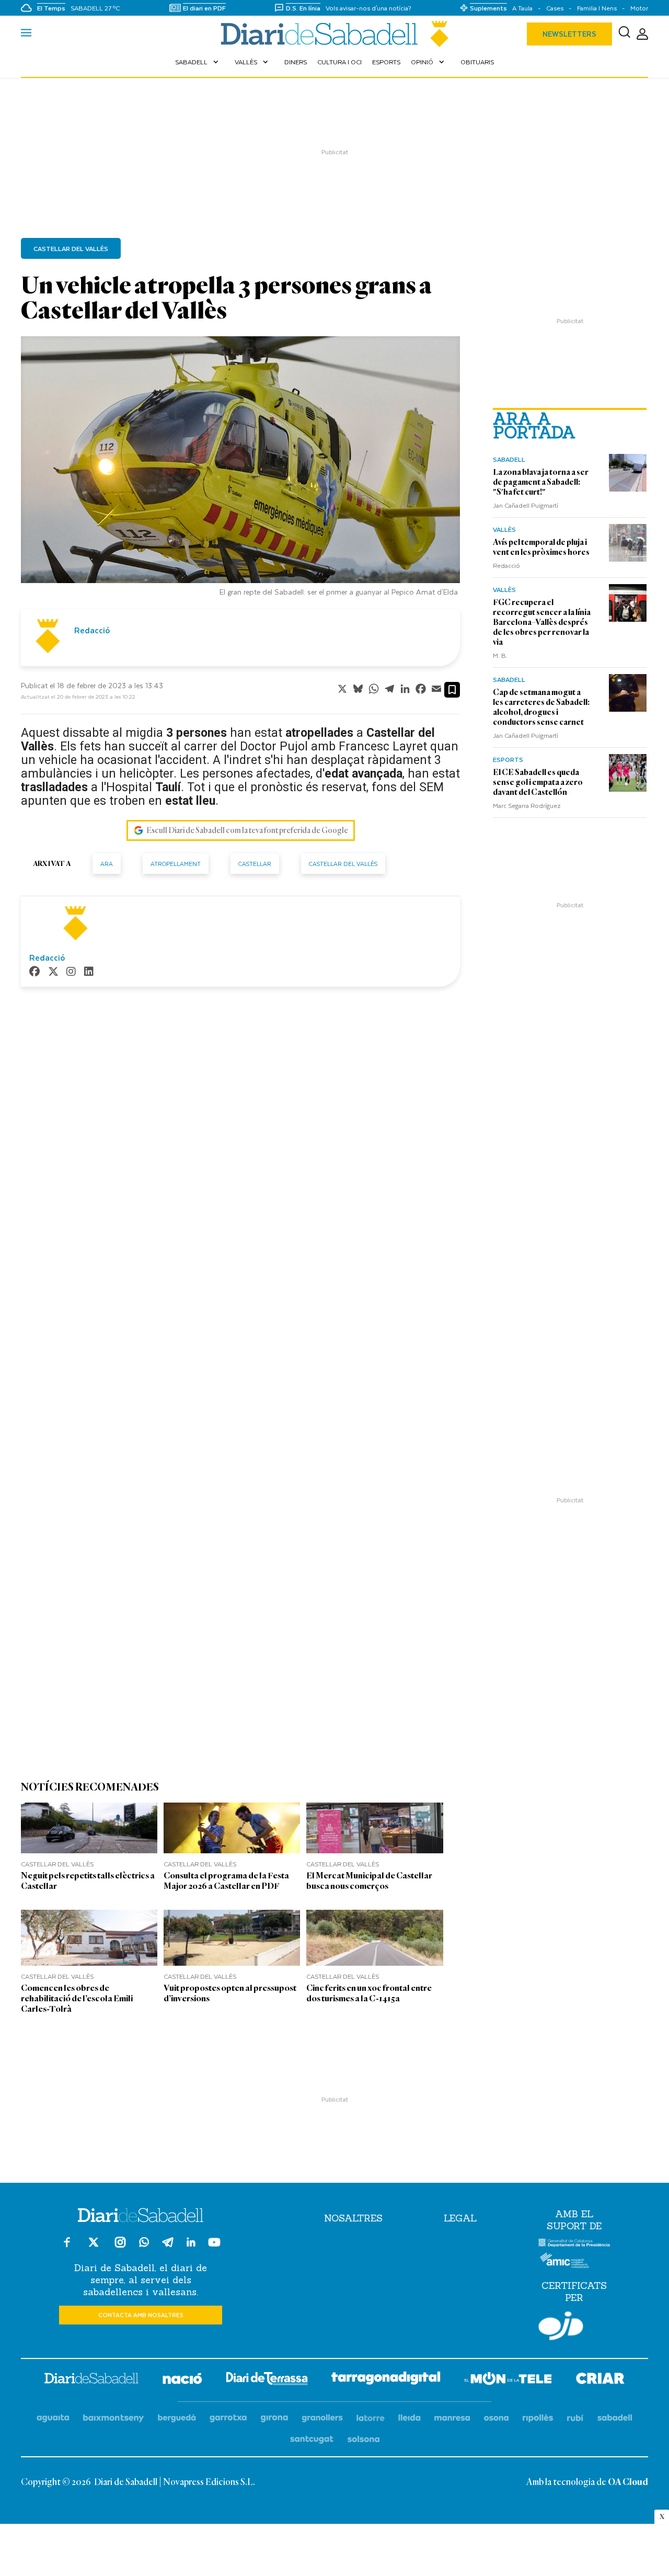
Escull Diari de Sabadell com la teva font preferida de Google (247, 830)
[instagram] (71, 972)
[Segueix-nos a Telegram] (168, 2247)
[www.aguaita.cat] (53, 2418)
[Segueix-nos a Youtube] (214, 2247)
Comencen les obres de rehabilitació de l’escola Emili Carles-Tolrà (77, 1998)
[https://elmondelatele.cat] (508, 2380)
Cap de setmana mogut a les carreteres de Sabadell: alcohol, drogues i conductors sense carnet (541, 707)
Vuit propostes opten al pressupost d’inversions (230, 1993)
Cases (555, 8)
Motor (639, 8)
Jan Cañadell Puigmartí (526, 505)
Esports (386, 62)
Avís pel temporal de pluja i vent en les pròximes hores (541, 547)
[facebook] (34, 972)
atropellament (176, 864)
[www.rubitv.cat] (575, 2418)
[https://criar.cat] (600, 2380)
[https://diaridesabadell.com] (91, 2380)
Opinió (429, 62)
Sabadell (198, 62)
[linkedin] (89, 972)
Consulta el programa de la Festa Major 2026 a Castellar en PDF (226, 1881)
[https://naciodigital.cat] (182, 2380)
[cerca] (624, 34)
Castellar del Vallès (71, 248)
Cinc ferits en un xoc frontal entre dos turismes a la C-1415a (369, 1993)
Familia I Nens (597, 8)
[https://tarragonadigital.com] (386, 2380)
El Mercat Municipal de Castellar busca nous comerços (369, 1881)
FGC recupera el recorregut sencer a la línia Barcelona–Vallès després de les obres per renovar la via (542, 622)
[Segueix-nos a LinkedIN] (191, 2244)
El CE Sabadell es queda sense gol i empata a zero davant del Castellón (538, 782)
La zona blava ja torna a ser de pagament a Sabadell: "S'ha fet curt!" (541, 482)
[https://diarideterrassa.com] (267, 2380)
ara (107, 864)
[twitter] (53, 972)
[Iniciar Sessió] (642, 34)
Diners (296, 62)
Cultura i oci (339, 62)
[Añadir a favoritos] (452, 690)
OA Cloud (628, 2482)
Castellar (255, 864)
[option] (240, 469)
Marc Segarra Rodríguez (527, 805)
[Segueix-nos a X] (94, 2247)
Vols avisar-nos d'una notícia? (368, 8)
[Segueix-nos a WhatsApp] (144, 2244)
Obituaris (477, 62)
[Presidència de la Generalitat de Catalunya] (574, 2244)
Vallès (252, 62)
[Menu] (26, 34)
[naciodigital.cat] (114, 2418)
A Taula (522, 8)
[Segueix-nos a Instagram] (120, 2247)
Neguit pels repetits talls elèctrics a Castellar (88, 1881)
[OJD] (561, 2328)
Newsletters (569, 34)
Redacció (506, 565)
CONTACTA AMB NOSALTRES (141, 2315)
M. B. (500, 655)
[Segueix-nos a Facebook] (67, 2247)
